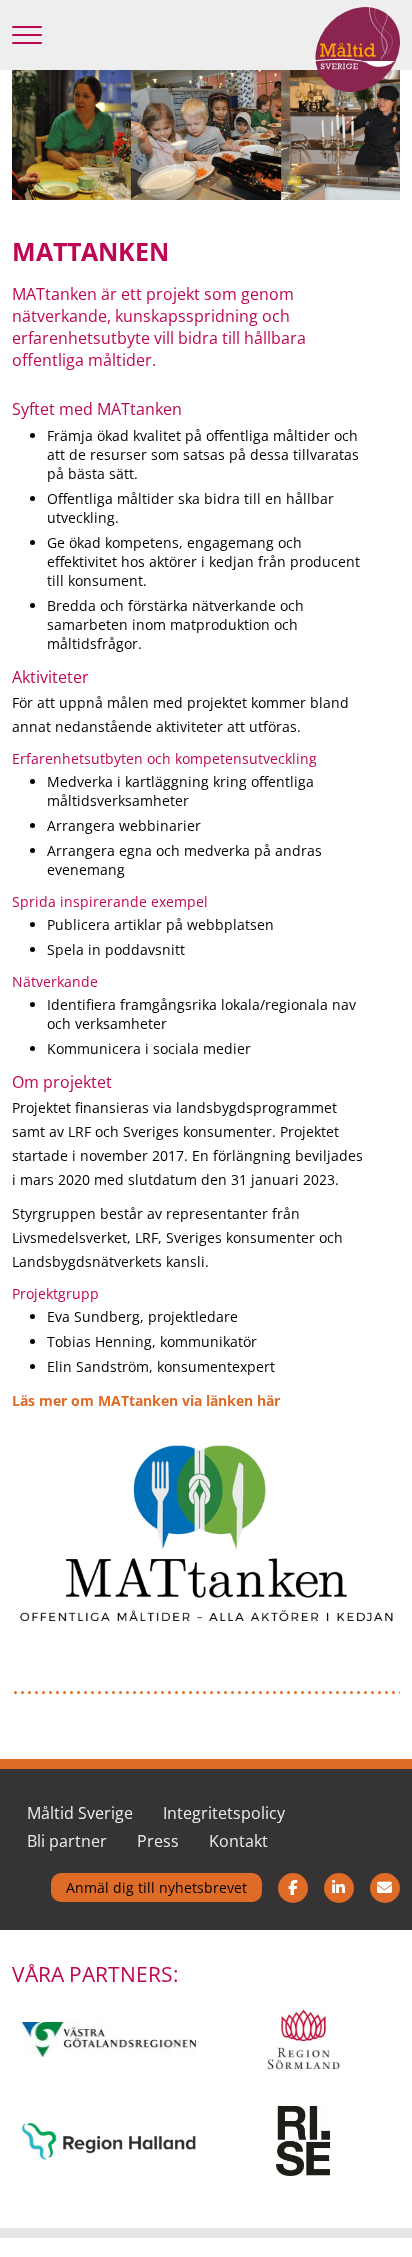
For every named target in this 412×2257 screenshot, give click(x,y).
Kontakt (238, 1841)
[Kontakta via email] (385, 1885)
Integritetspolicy (224, 1813)
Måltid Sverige (80, 1813)
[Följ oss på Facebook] (293, 1885)
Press (158, 1841)
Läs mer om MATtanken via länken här (146, 1400)
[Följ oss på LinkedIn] (339, 1885)
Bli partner (67, 1841)
